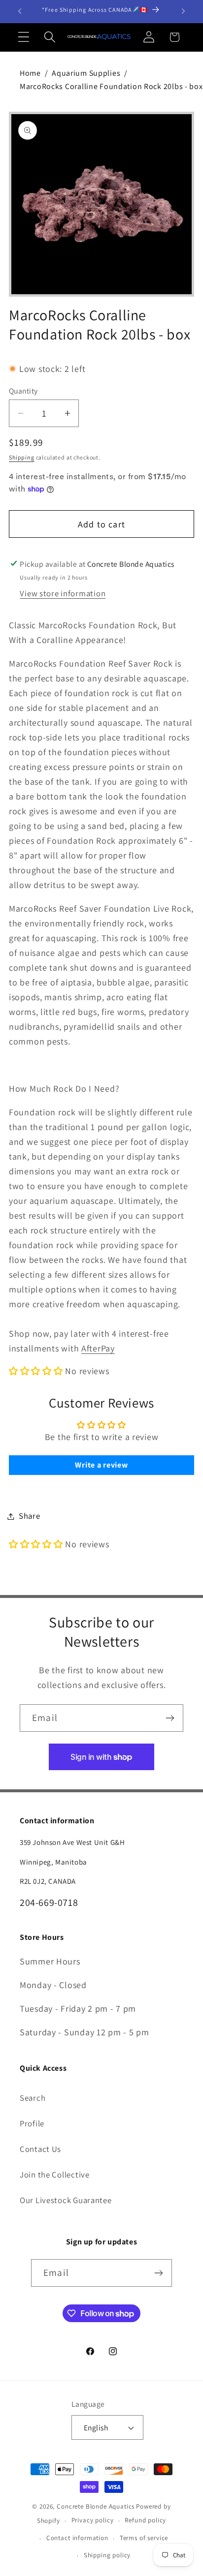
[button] (24, 37)
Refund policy (145, 2520)
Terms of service (144, 2538)
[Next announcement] (183, 11)
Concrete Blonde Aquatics (96, 2506)
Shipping (22, 457)
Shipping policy (107, 2555)
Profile (32, 2123)
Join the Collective (55, 2175)
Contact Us (40, 2149)
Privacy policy (93, 2520)
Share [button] (30, 1516)
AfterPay (98, 1348)
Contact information (77, 2538)
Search (33, 2098)
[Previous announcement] (20, 11)
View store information (63, 593)
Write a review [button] (101, 1465)
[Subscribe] (170, 1718)
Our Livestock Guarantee (66, 2200)
